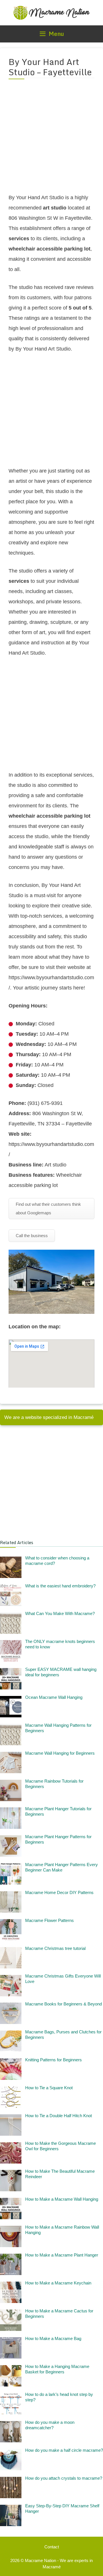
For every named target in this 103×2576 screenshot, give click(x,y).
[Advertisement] (51, 140)
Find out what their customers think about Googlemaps (48, 1208)
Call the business (32, 1236)
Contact (52, 2547)
